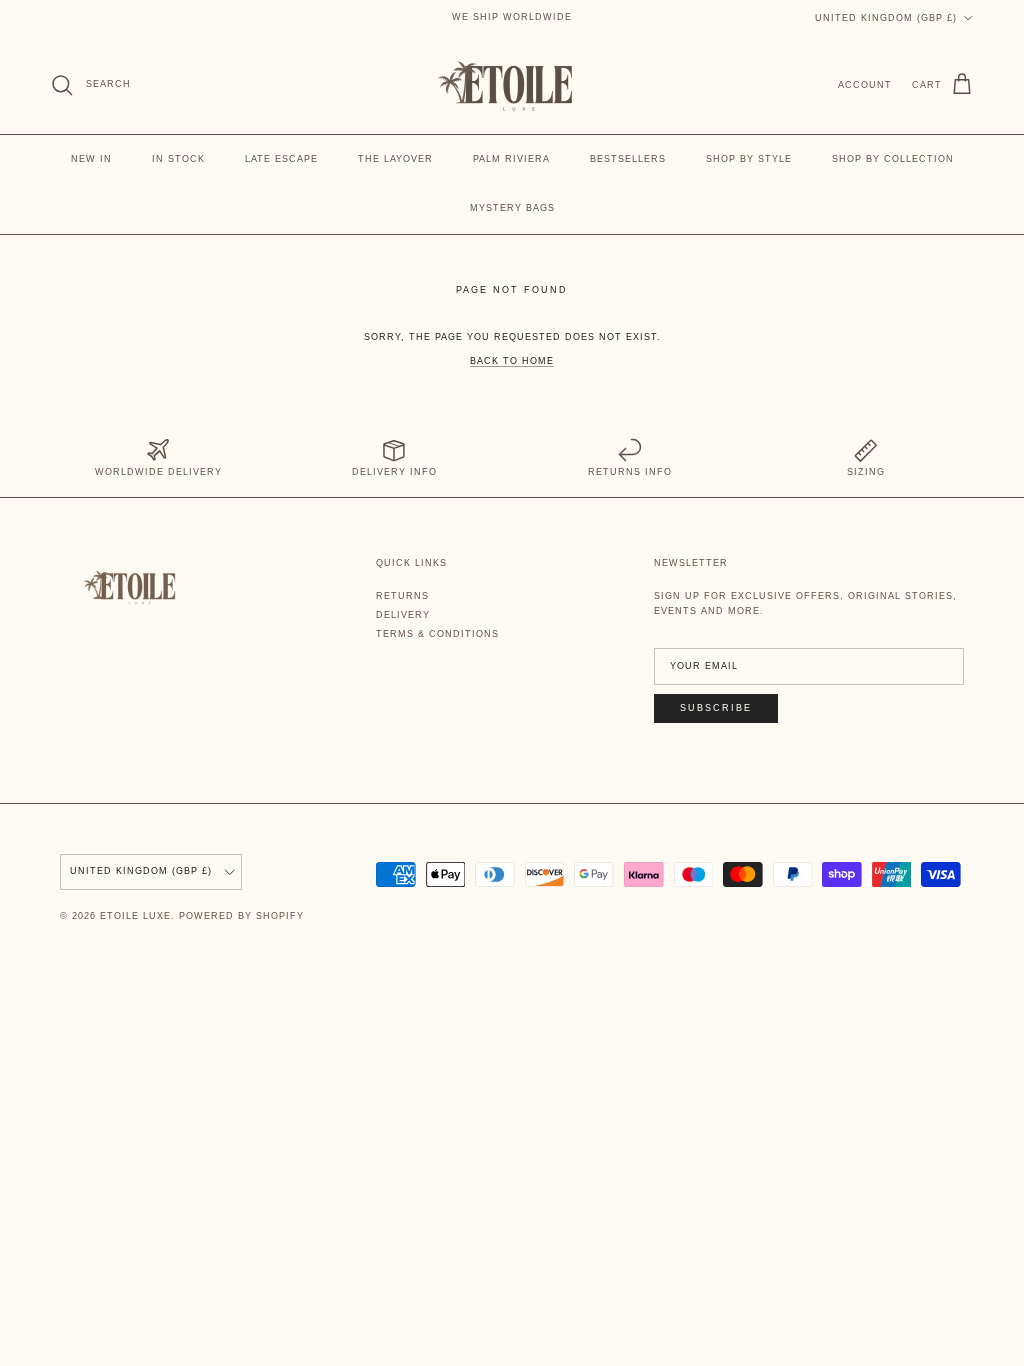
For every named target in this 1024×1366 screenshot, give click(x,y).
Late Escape (281, 159)
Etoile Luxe (135, 916)
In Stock (178, 159)
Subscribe (716, 708)
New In (91, 159)
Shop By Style (749, 159)
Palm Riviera (511, 159)
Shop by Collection (893, 159)
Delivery (403, 615)
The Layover (395, 159)
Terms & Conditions (437, 634)
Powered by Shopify (241, 916)
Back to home (512, 361)
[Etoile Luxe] (512, 85)
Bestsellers (628, 159)
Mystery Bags (512, 208)
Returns (402, 596)
